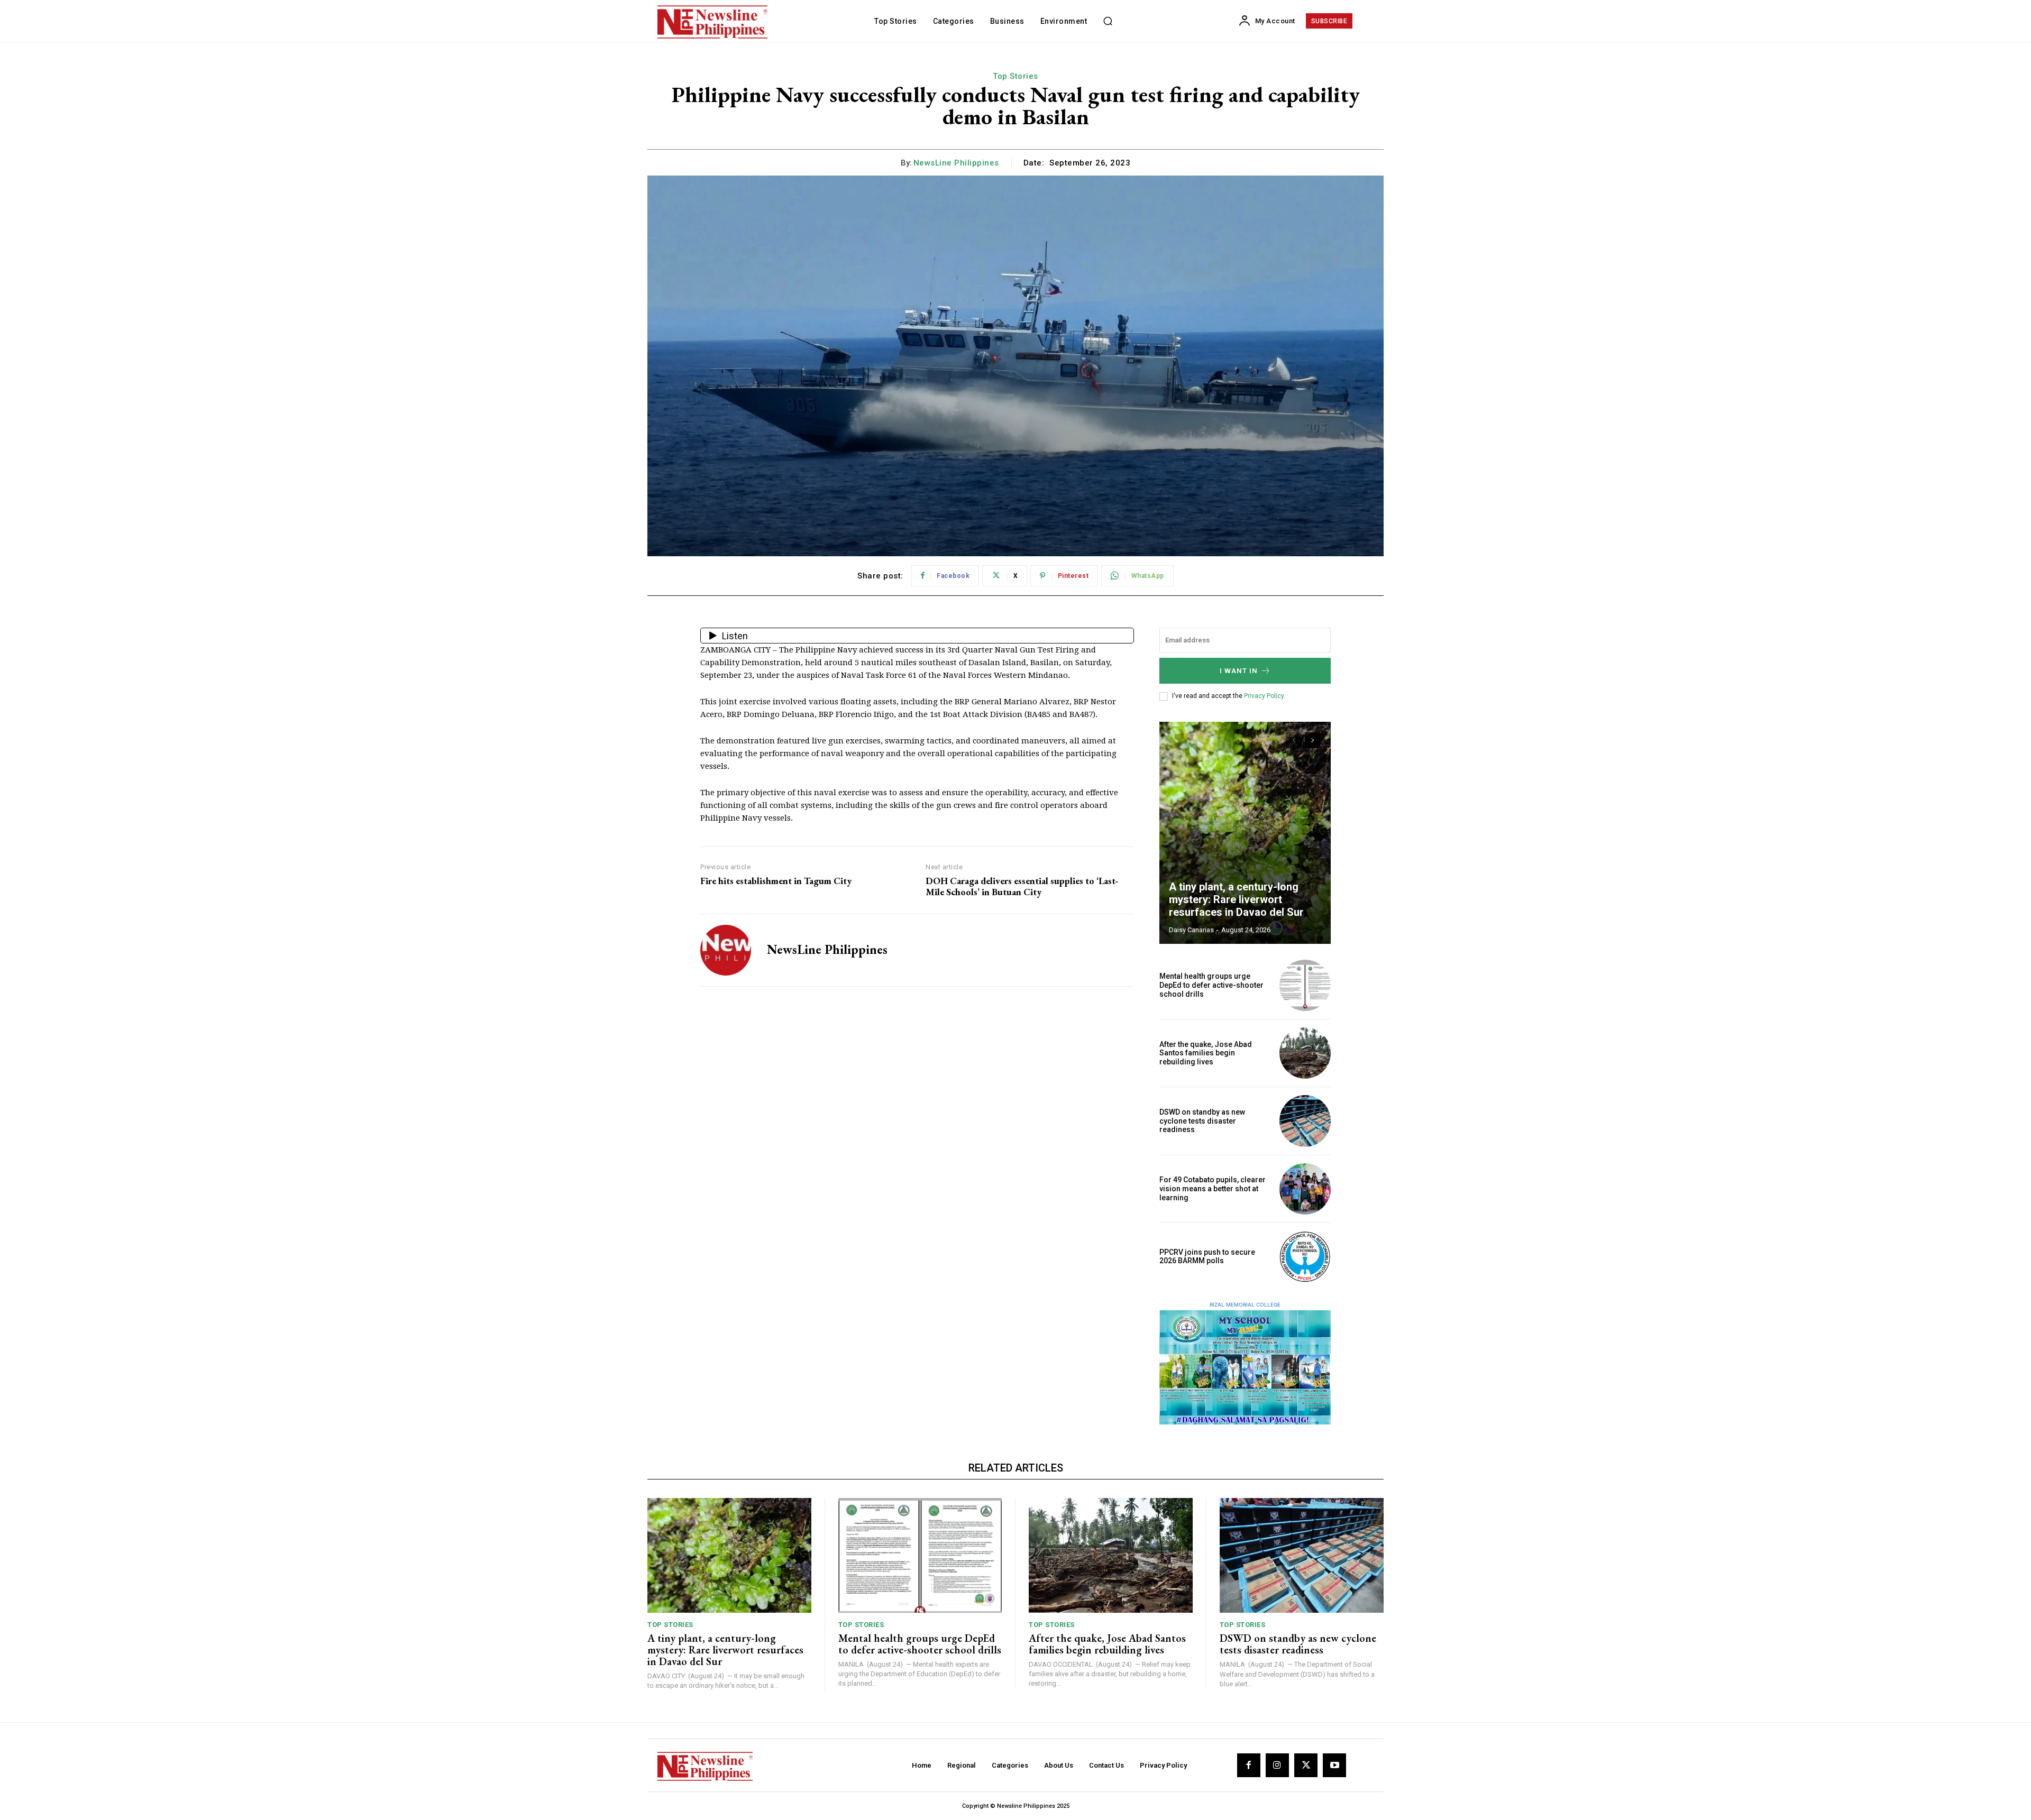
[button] (1108, 21)
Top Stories (1015, 76)
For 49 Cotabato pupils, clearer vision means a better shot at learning (1213, 1189)
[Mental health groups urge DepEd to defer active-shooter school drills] (1305, 985)
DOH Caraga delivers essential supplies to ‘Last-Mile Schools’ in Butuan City (1022, 886)
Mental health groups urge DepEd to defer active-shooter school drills (1211, 985)
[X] (1306, 1765)
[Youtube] (1334, 1765)
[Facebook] (1249, 1765)
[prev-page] (1293, 740)
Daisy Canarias (1191, 930)
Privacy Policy (1264, 696)
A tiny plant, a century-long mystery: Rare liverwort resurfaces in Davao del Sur (1236, 899)
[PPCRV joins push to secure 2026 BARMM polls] (1305, 1257)
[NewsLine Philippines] (726, 950)
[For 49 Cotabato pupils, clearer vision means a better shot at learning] (1305, 1189)
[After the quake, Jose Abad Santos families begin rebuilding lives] (1305, 1053)
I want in (1239, 671)
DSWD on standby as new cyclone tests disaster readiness (1202, 1121)
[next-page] (1312, 740)
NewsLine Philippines (956, 163)
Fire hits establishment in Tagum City (776, 881)
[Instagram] (1277, 1765)
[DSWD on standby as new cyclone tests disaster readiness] (1305, 1121)
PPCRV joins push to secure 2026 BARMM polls (1207, 1257)
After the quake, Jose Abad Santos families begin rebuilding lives (1206, 1053)
